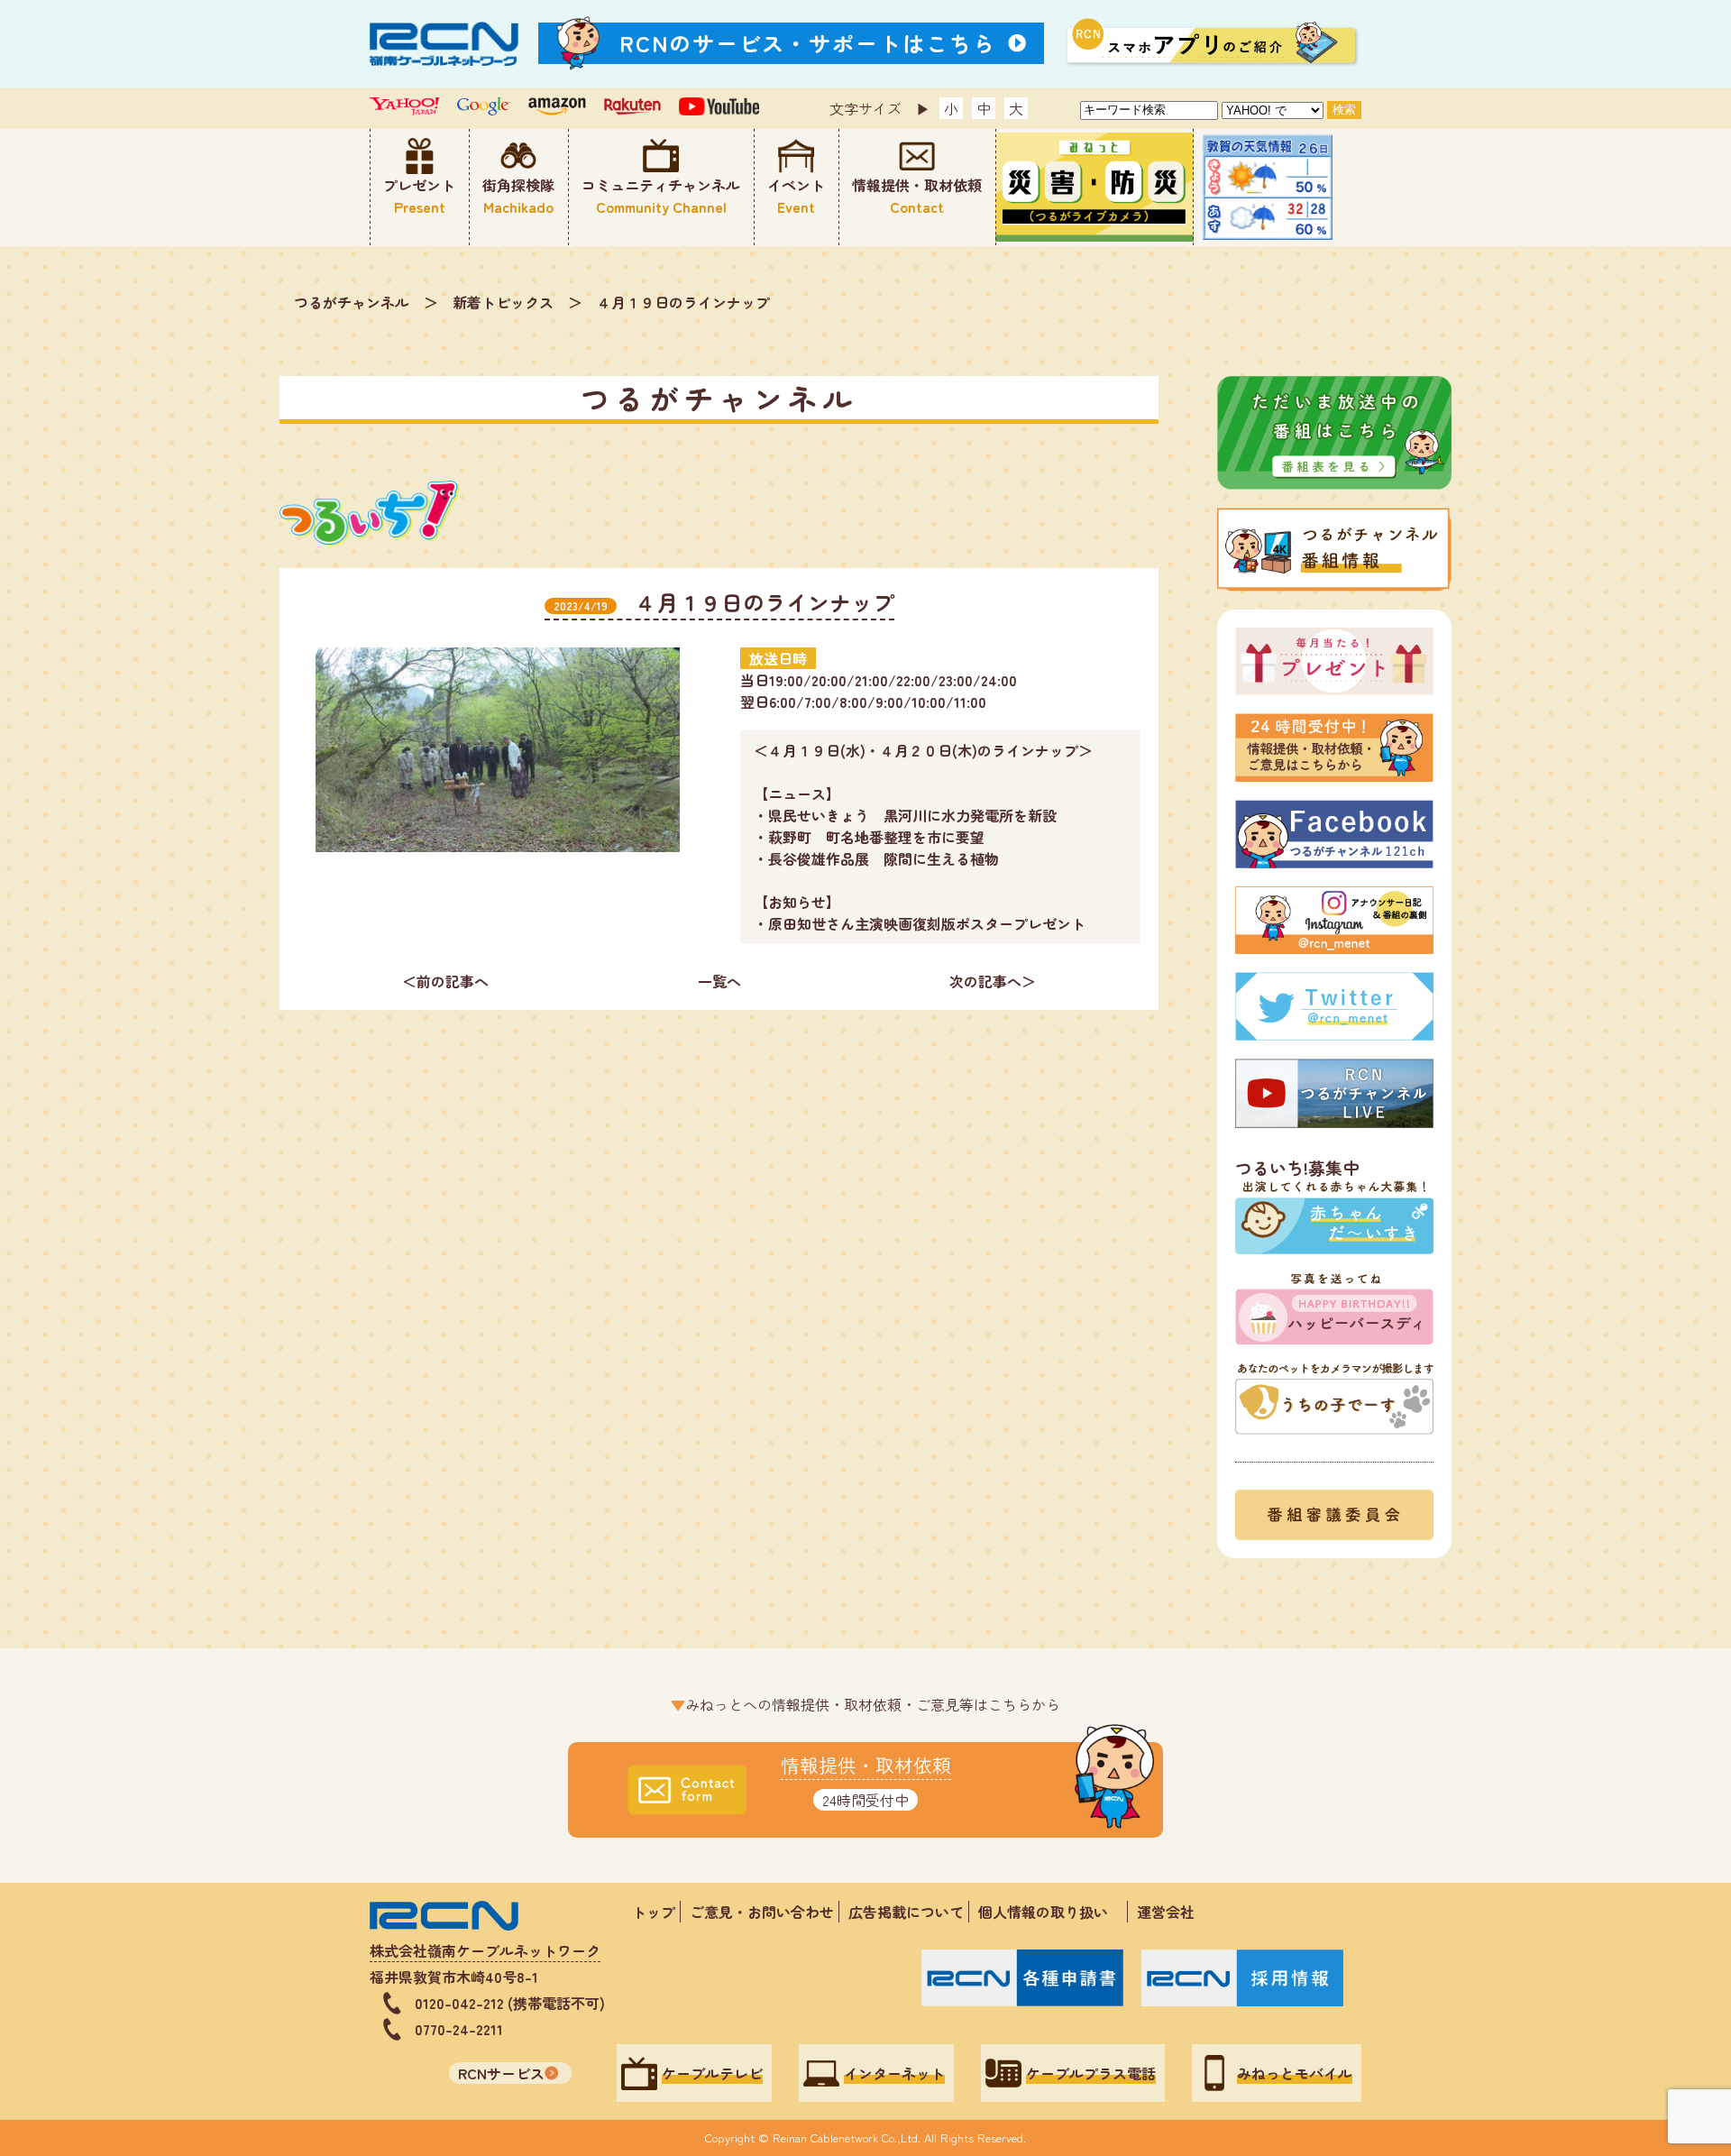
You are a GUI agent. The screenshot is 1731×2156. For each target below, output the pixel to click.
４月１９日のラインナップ (683, 302)
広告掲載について (906, 1912)
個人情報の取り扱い (1050, 1912)
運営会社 (1166, 1912)
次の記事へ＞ (993, 981)
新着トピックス (503, 302)
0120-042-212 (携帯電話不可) (510, 2003)
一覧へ (719, 981)
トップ (654, 1912)
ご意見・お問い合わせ (762, 1912)
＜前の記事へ (445, 981)
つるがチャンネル (352, 302)
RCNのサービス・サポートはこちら (808, 43)
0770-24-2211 (459, 2029)
